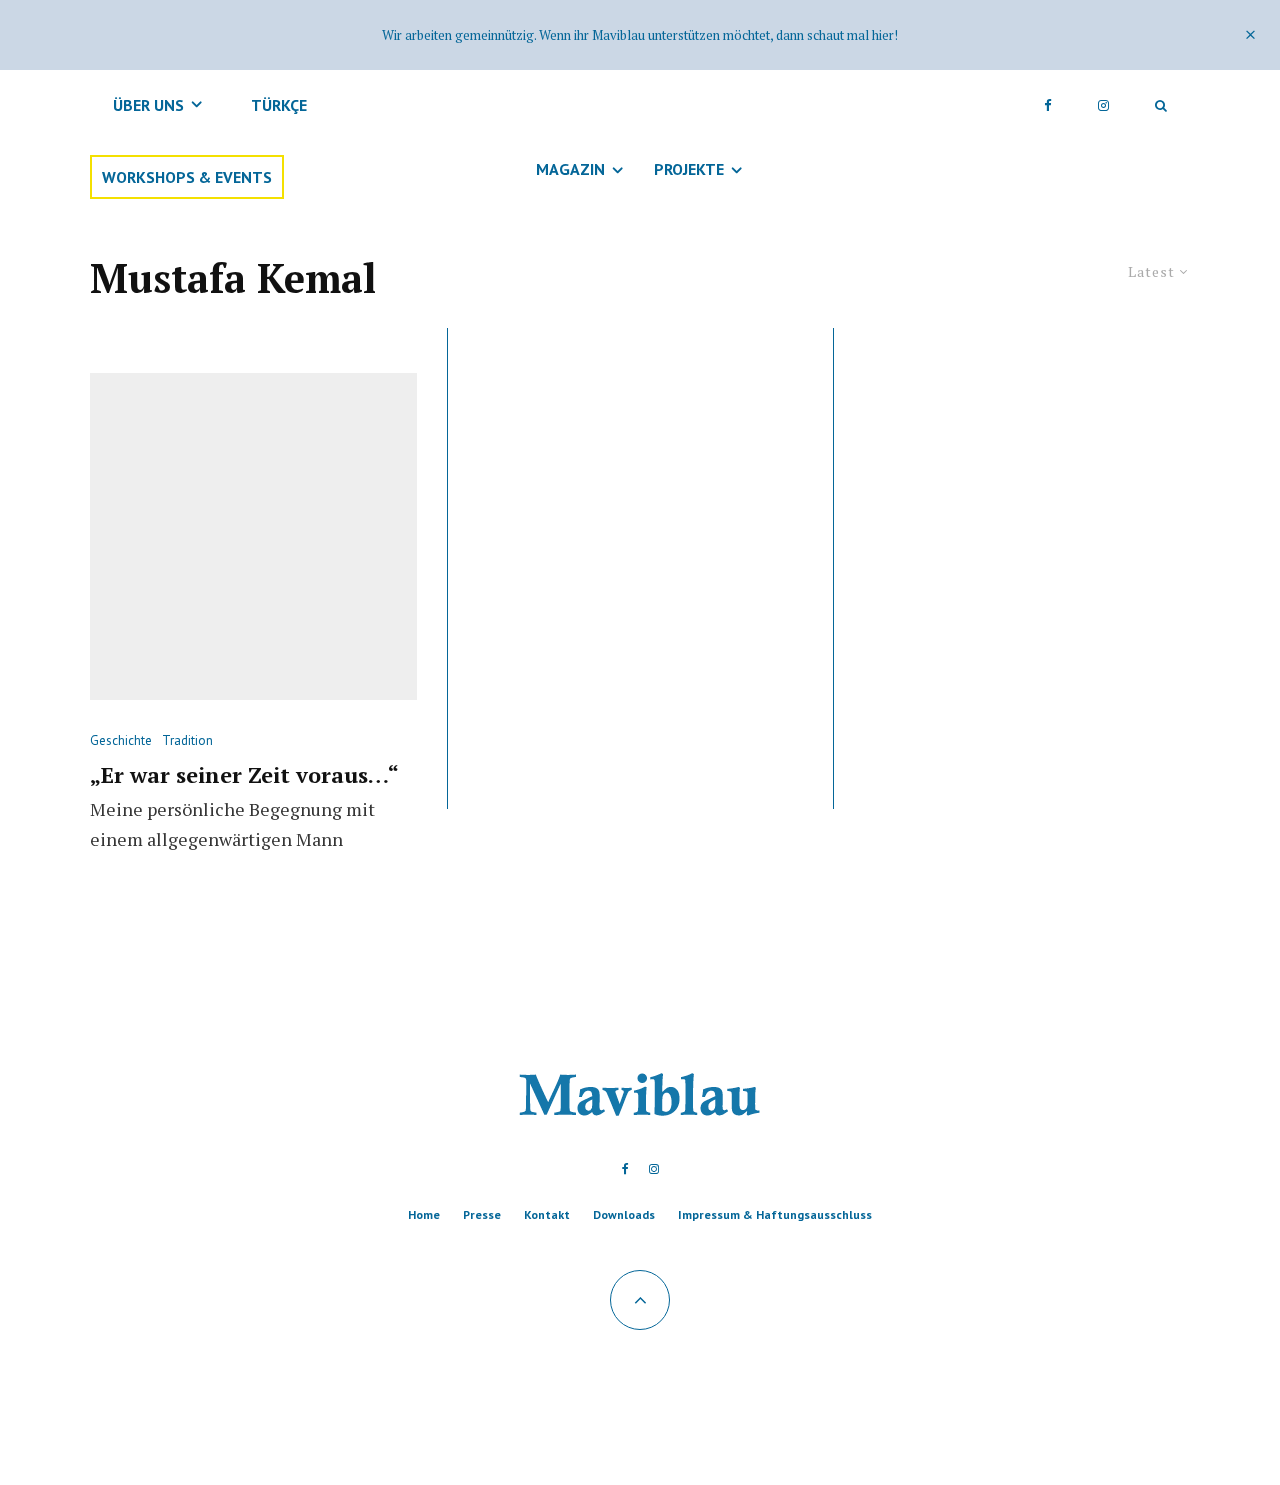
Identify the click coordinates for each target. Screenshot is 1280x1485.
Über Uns (148, 105)
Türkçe (279, 105)
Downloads (624, 1214)
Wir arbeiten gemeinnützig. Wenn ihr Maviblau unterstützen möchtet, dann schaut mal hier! (640, 35)
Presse (482, 1214)
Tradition (187, 740)
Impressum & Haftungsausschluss (775, 1214)
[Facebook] (1048, 105)
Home (424, 1214)
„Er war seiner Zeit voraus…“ (244, 775)
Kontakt (547, 1214)
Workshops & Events (187, 177)
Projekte (689, 169)
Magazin (570, 169)
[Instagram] (1103, 105)
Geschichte (121, 740)
